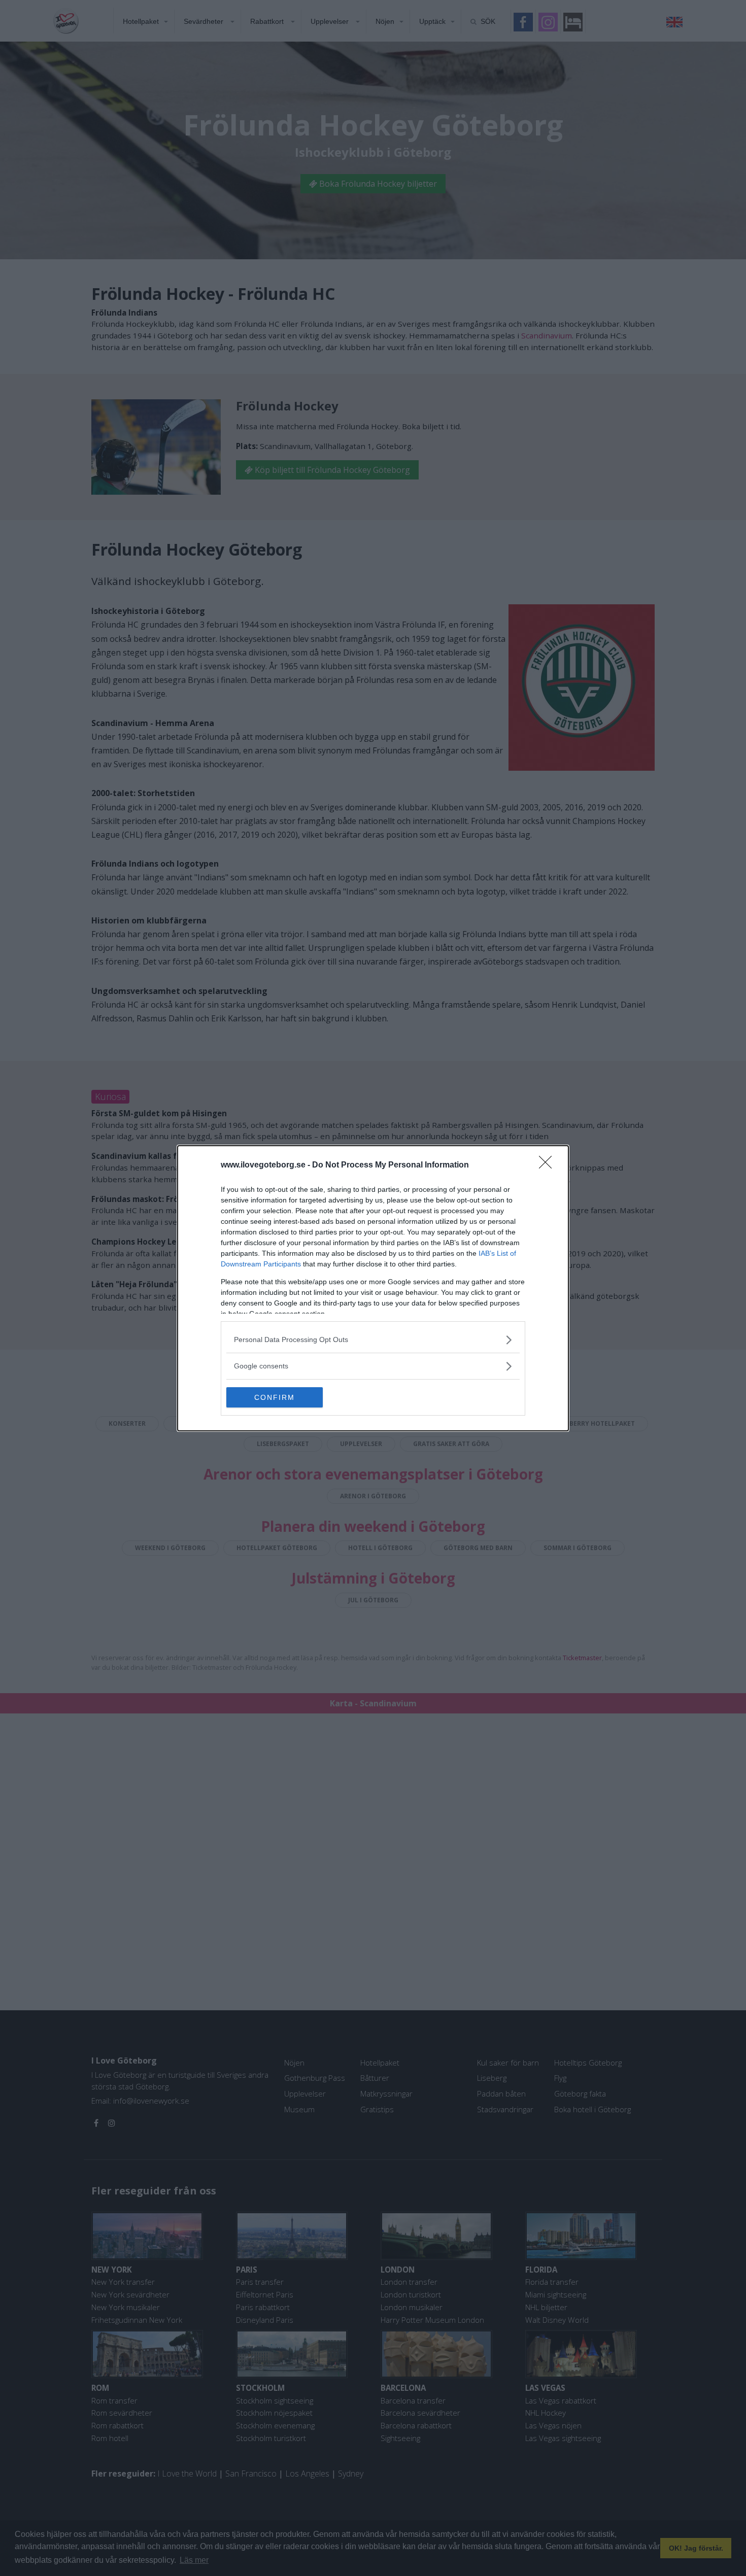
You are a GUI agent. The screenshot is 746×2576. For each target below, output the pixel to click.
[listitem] (373, 1340)
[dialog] (373, 1288)
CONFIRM (275, 1397)
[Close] (549, 1165)
